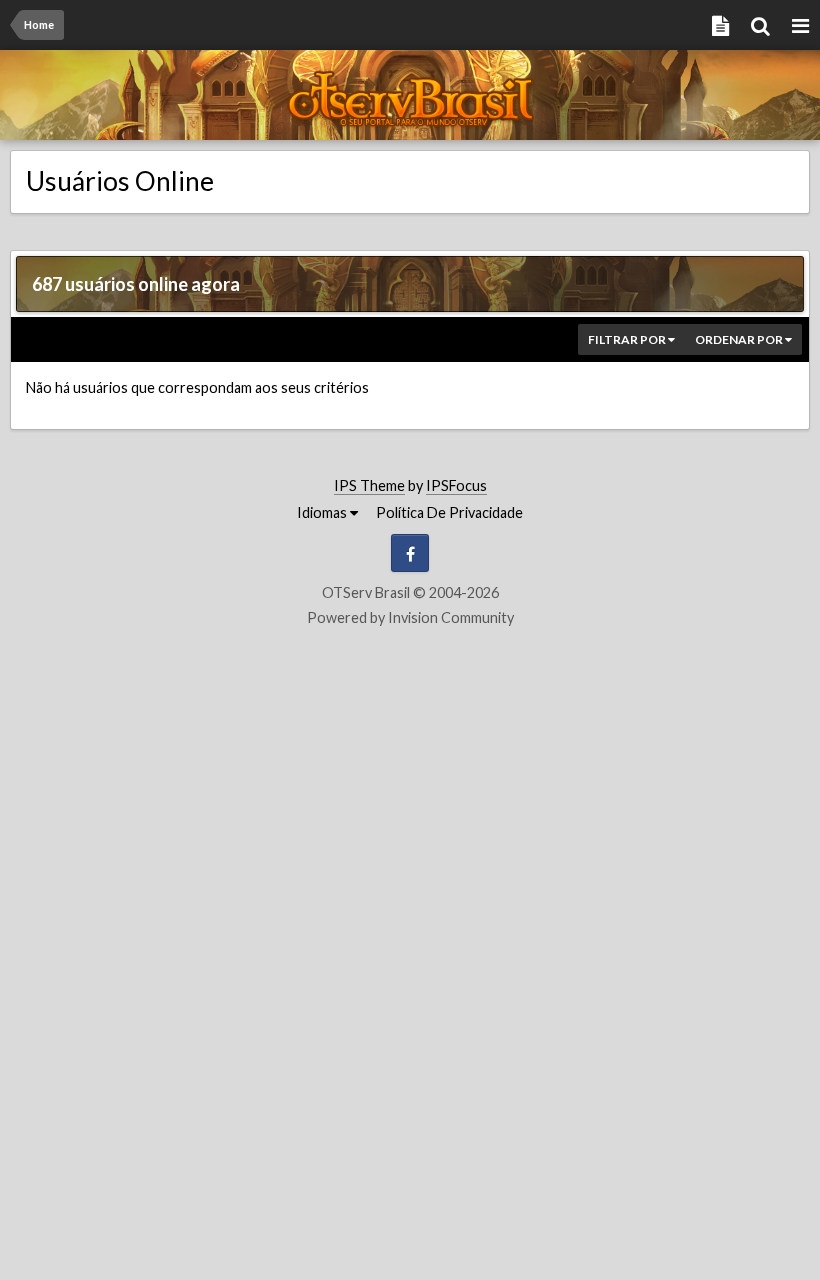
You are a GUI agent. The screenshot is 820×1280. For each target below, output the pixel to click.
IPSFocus (456, 485)
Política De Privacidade (449, 512)
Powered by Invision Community (410, 617)
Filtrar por (628, 339)
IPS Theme (369, 485)
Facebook (410, 553)
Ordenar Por (740, 339)
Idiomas (323, 512)
